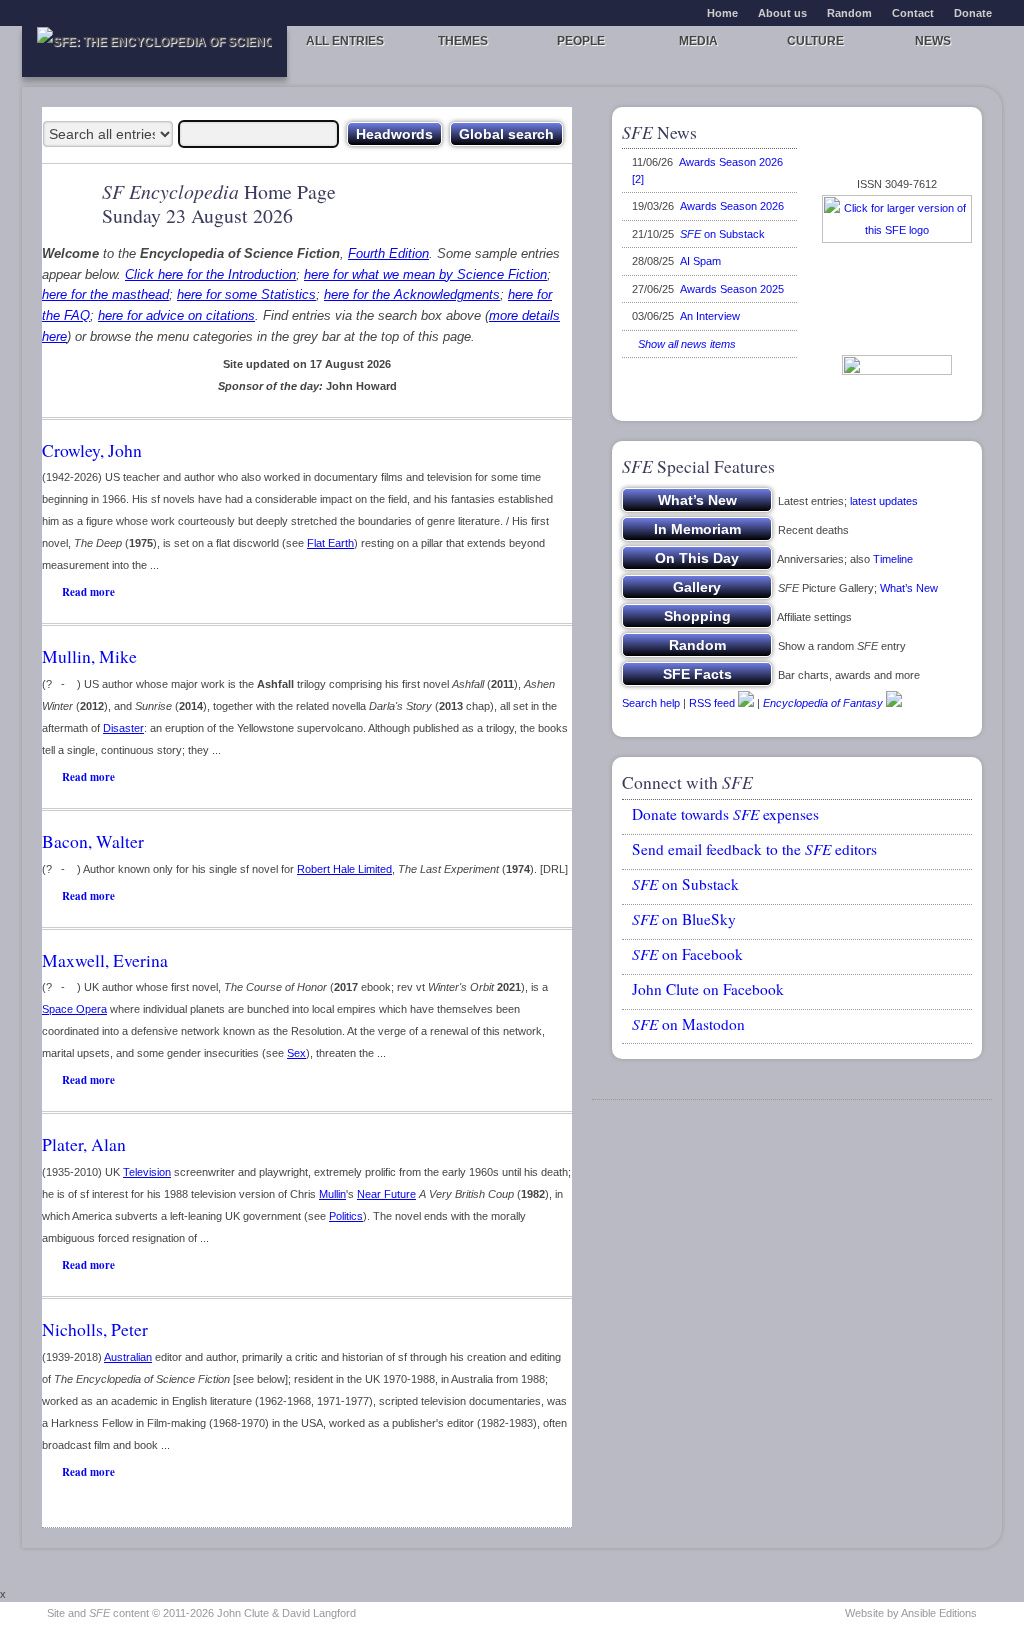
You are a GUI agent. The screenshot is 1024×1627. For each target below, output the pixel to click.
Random (849, 13)
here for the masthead (105, 294)
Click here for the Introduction (210, 274)
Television (147, 1172)
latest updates (884, 501)
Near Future (386, 1194)
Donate (973, 13)
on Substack (722, 234)
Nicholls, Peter (95, 1329)
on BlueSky (684, 919)
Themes (463, 41)
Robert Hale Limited (344, 869)
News (933, 41)
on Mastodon (688, 1024)
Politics (346, 1216)
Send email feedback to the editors (754, 849)
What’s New (909, 588)
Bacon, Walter (93, 841)
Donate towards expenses (725, 814)
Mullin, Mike (89, 656)
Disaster (123, 728)
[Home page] (154, 51)
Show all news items (684, 344)
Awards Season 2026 (732, 206)
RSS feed (712, 703)
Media (698, 41)
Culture (815, 41)
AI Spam (700, 261)
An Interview (710, 316)
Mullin (332, 1194)
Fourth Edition (388, 253)
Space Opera (74, 1009)
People (581, 41)
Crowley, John (92, 450)
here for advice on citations (176, 315)
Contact (913, 13)
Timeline (893, 559)
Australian (128, 1357)
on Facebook (687, 954)
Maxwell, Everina (105, 960)
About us (782, 13)
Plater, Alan (84, 1144)
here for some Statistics (246, 294)
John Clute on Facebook (708, 989)
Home (722, 13)
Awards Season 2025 (732, 289)
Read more (88, 592)
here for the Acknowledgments (412, 294)
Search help (651, 703)
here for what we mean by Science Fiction (425, 274)
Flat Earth (330, 543)
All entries (345, 41)
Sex (296, 1053)
